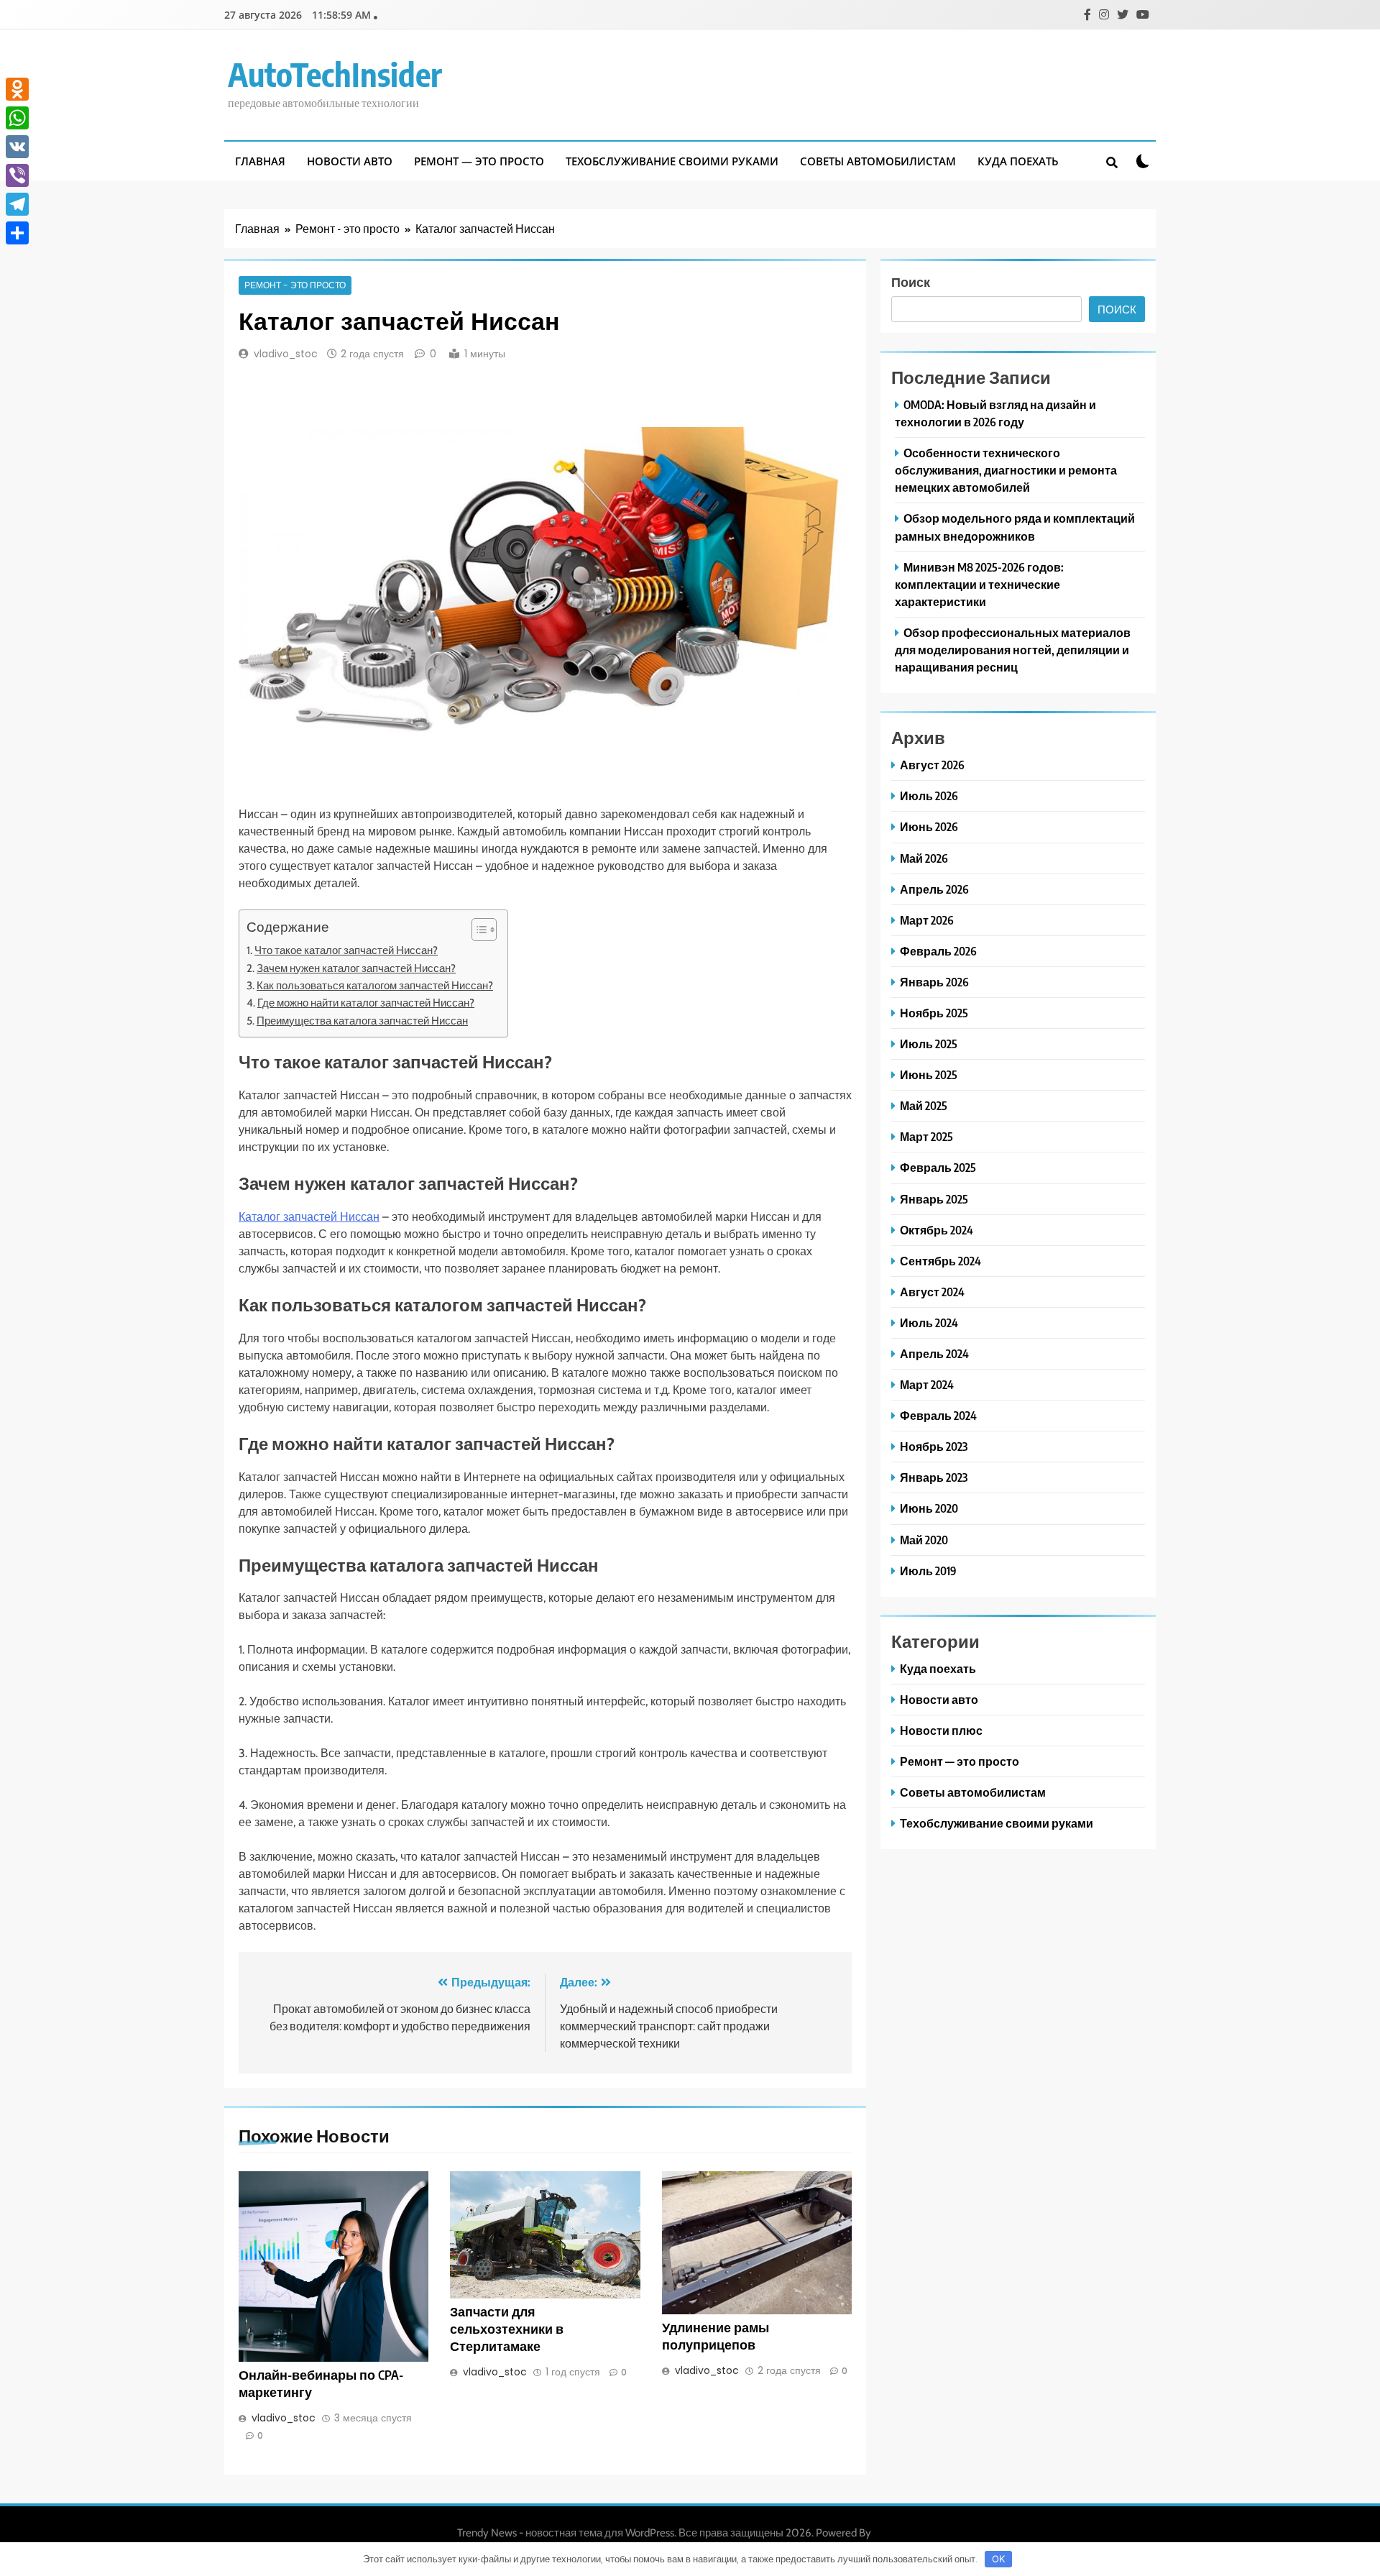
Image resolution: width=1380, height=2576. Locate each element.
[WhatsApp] (17, 118)
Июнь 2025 (929, 1074)
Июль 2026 (929, 796)
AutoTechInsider (335, 74)
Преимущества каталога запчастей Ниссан (362, 1021)
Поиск (911, 281)
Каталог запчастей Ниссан (309, 1217)
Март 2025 (926, 1136)
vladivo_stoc (286, 354)
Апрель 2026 (934, 889)
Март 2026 (927, 920)
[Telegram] (17, 204)
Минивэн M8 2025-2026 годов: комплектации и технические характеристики (979, 584)
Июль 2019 (928, 1571)
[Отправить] (17, 233)
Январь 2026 (934, 982)
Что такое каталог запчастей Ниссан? (346, 950)
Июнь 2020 (929, 1508)
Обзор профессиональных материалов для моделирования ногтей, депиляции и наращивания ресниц (1013, 650)
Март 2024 (927, 1384)
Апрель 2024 (934, 1353)
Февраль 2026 (938, 951)
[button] (477, 930)
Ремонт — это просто (479, 161)
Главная (260, 161)
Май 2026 (924, 858)
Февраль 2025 (938, 1167)
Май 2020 (924, 1540)
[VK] (17, 147)
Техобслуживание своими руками (672, 161)
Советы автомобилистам (878, 161)
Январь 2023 (934, 1477)
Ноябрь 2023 (934, 1446)
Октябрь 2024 (937, 1230)
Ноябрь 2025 (934, 1013)
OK (998, 2559)
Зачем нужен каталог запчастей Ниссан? (356, 968)
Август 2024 (932, 1292)
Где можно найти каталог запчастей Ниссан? (366, 1003)
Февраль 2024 (938, 1415)
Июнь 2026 (929, 826)
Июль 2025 (929, 1044)
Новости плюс (941, 1730)
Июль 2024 (929, 1323)
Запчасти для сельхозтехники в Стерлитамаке (507, 2329)
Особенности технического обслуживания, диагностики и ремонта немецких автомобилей (1006, 470)
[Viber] (17, 175)
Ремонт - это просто (295, 285)
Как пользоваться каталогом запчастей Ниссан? (375, 985)
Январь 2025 (934, 1199)
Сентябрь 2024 (940, 1261)
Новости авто (350, 161)
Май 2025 (924, 1105)
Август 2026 (932, 765)
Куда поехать (1018, 161)
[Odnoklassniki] (17, 89)
